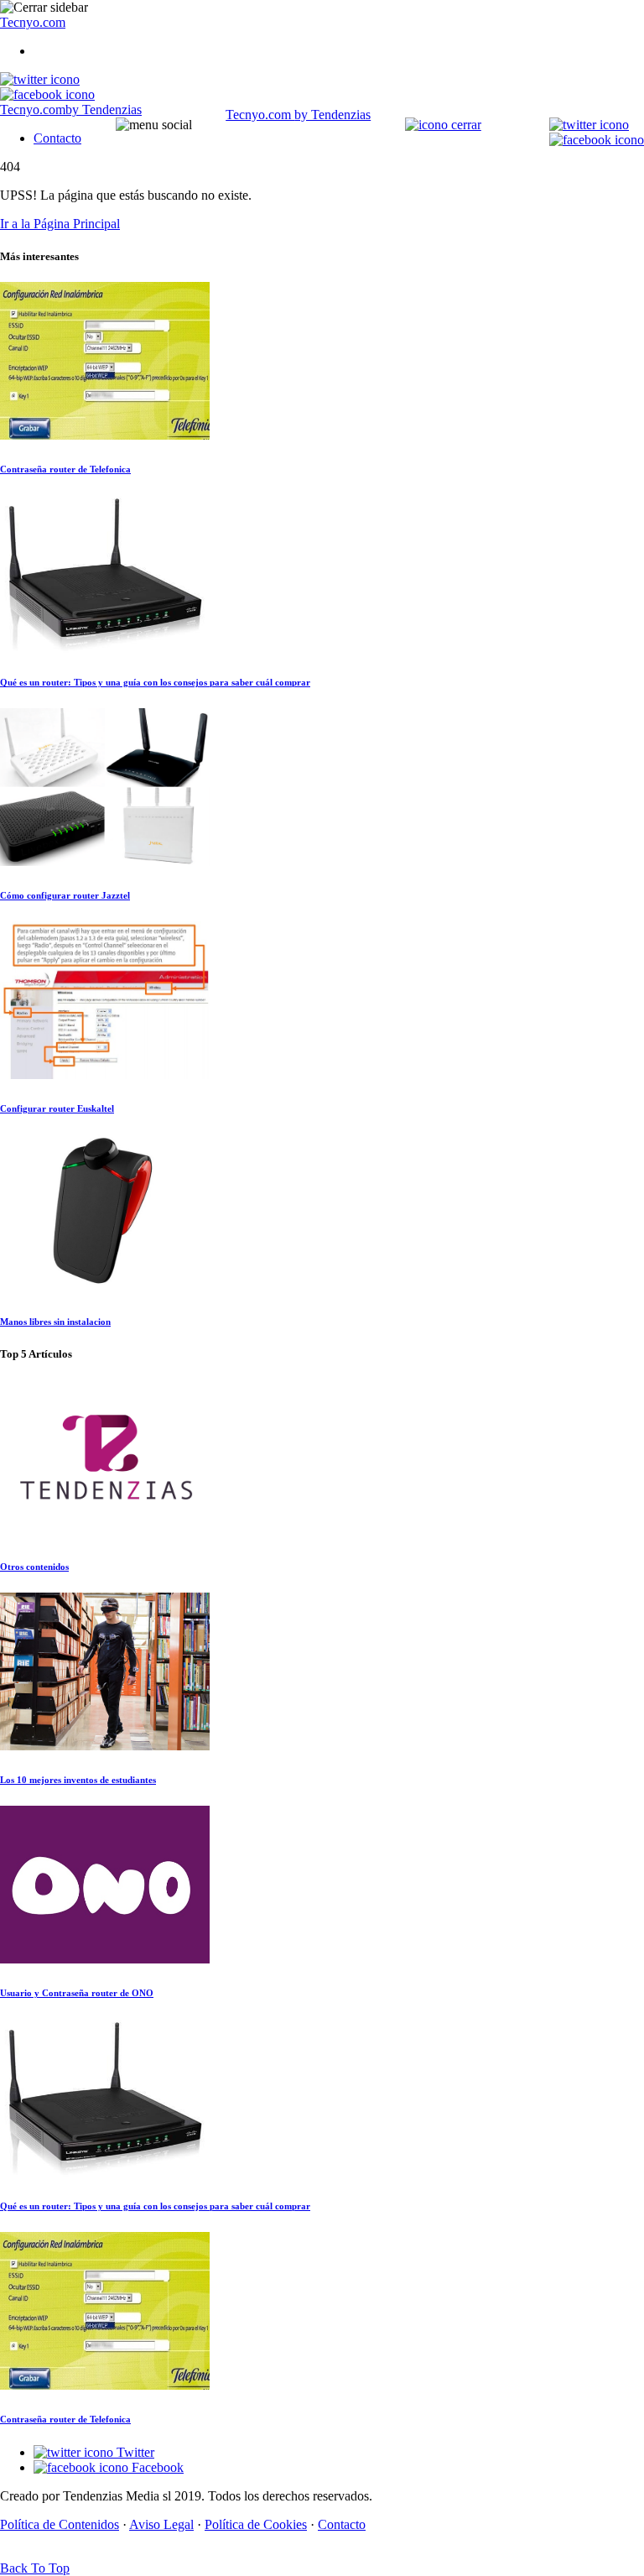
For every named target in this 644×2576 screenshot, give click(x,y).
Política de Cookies (256, 2524)
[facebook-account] (47, 94)
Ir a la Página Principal (60, 224)
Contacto (57, 138)
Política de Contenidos (60, 2524)
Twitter (134, 2452)
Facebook (156, 2467)
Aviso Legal (161, 2524)
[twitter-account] (40, 79)
